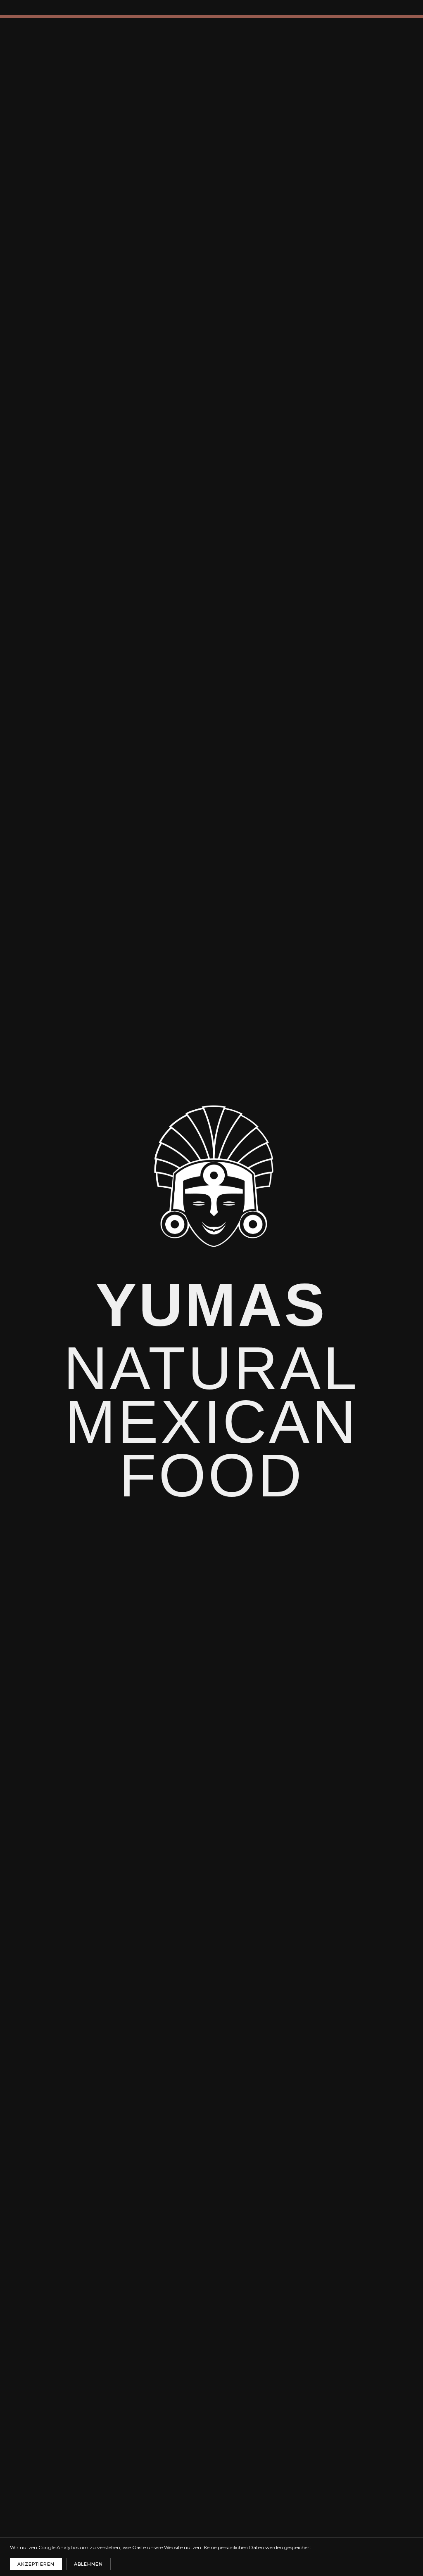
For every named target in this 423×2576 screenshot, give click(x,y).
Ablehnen (88, 2564)
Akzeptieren (36, 2564)
